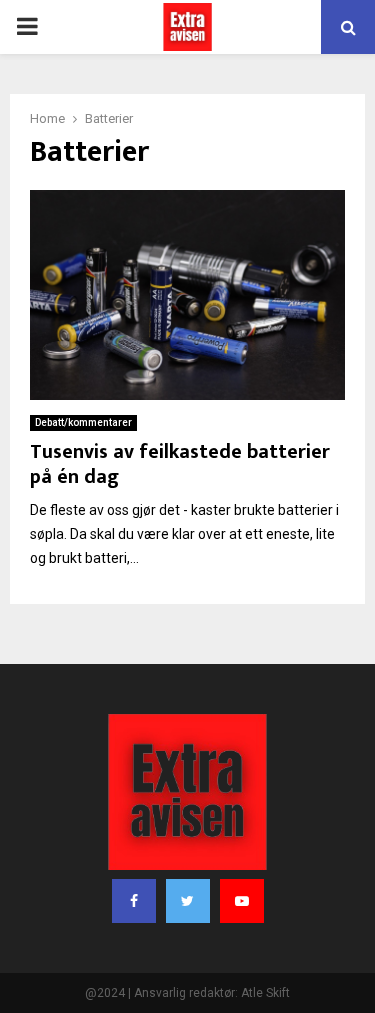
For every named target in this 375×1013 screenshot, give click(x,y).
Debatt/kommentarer (83, 422)
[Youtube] (242, 901)
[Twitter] (188, 901)
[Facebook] (134, 901)
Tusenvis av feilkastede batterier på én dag (180, 464)
